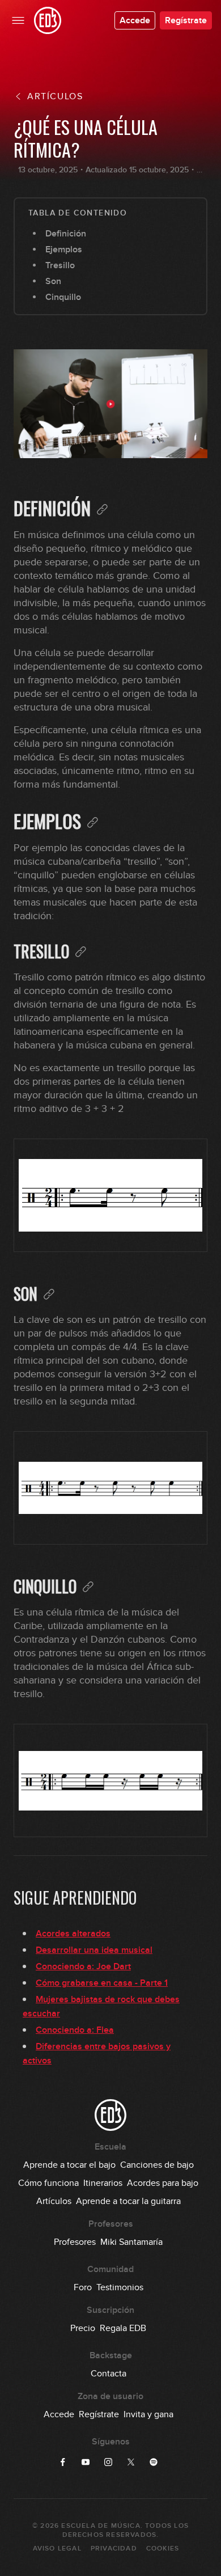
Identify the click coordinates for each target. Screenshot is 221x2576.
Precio (83, 2328)
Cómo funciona (48, 2183)
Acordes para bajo (163, 2183)
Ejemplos (64, 249)
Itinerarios (103, 2183)
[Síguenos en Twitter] (131, 2462)
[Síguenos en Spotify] (154, 2462)
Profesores (75, 2242)
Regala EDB (123, 2328)
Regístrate (186, 20)
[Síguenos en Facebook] (63, 2462)
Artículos (54, 2201)
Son (53, 281)
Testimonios (120, 2287)
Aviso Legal (57, 2548)
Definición (66, 234)
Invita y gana (148, 2414)
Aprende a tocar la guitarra (128, 2201)
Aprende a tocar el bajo (69, 2165)
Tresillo (60, 265)
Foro (83, 2287)
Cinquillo (63, 297)
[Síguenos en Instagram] (108, 2462)
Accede (135, 20)
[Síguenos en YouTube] (86, 2462)
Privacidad (114, 2548)
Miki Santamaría (131, 2242)
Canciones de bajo (157, 2165)
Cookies (163, 2548)
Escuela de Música (101, 2526)
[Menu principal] (18, 20)
